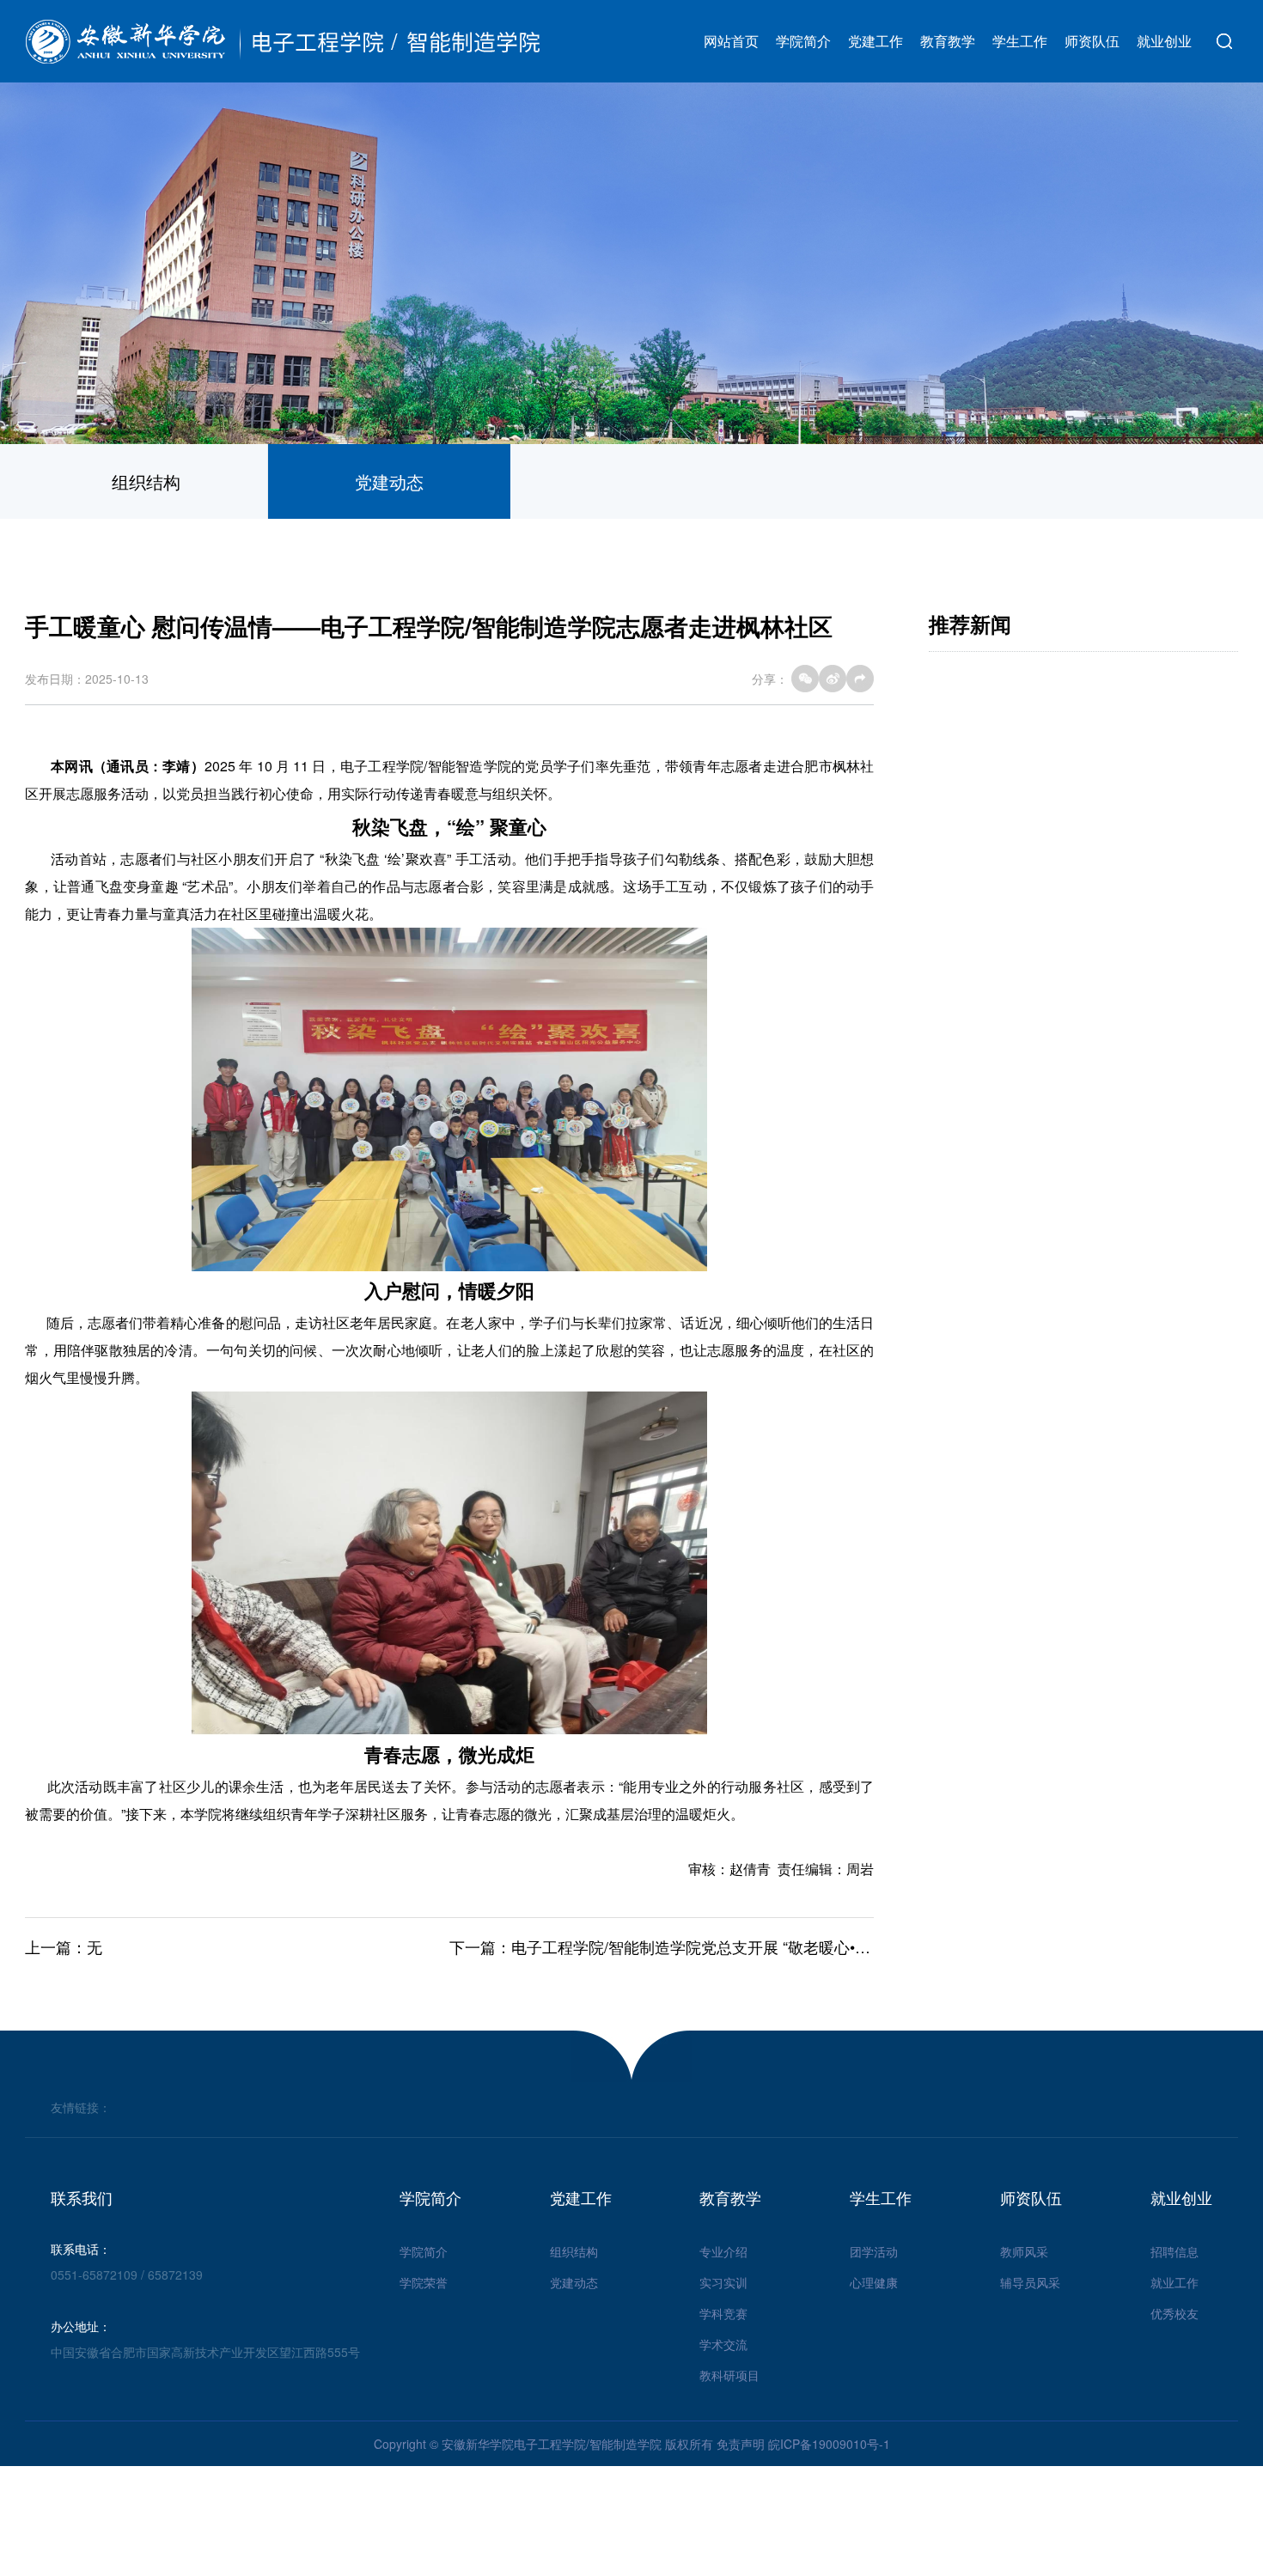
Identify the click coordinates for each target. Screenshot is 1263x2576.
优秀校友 (1175, 2313)
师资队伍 (1092, 41)
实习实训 (723, 2282)
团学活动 (874, 2251)
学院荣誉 (424, 2282)
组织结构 (146, 481)
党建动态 (389, 481)
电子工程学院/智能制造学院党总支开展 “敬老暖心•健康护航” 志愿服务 (750, 1946)
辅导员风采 (1030, 2282)
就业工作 (1175, 2282)
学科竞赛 (723, 2313)
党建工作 (876, 41)
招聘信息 (1175, 2251)
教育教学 (948, 41)
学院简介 (803, 41)
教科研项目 (729, 2375)
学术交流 (723, 2344)
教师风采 (1024, 2251)
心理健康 (874, 2282)
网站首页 (731, 41)
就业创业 (1164, 41)
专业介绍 (723, 2251)
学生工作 (1020, 41)
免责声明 (741, 2444)
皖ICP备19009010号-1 (829, 2444)
